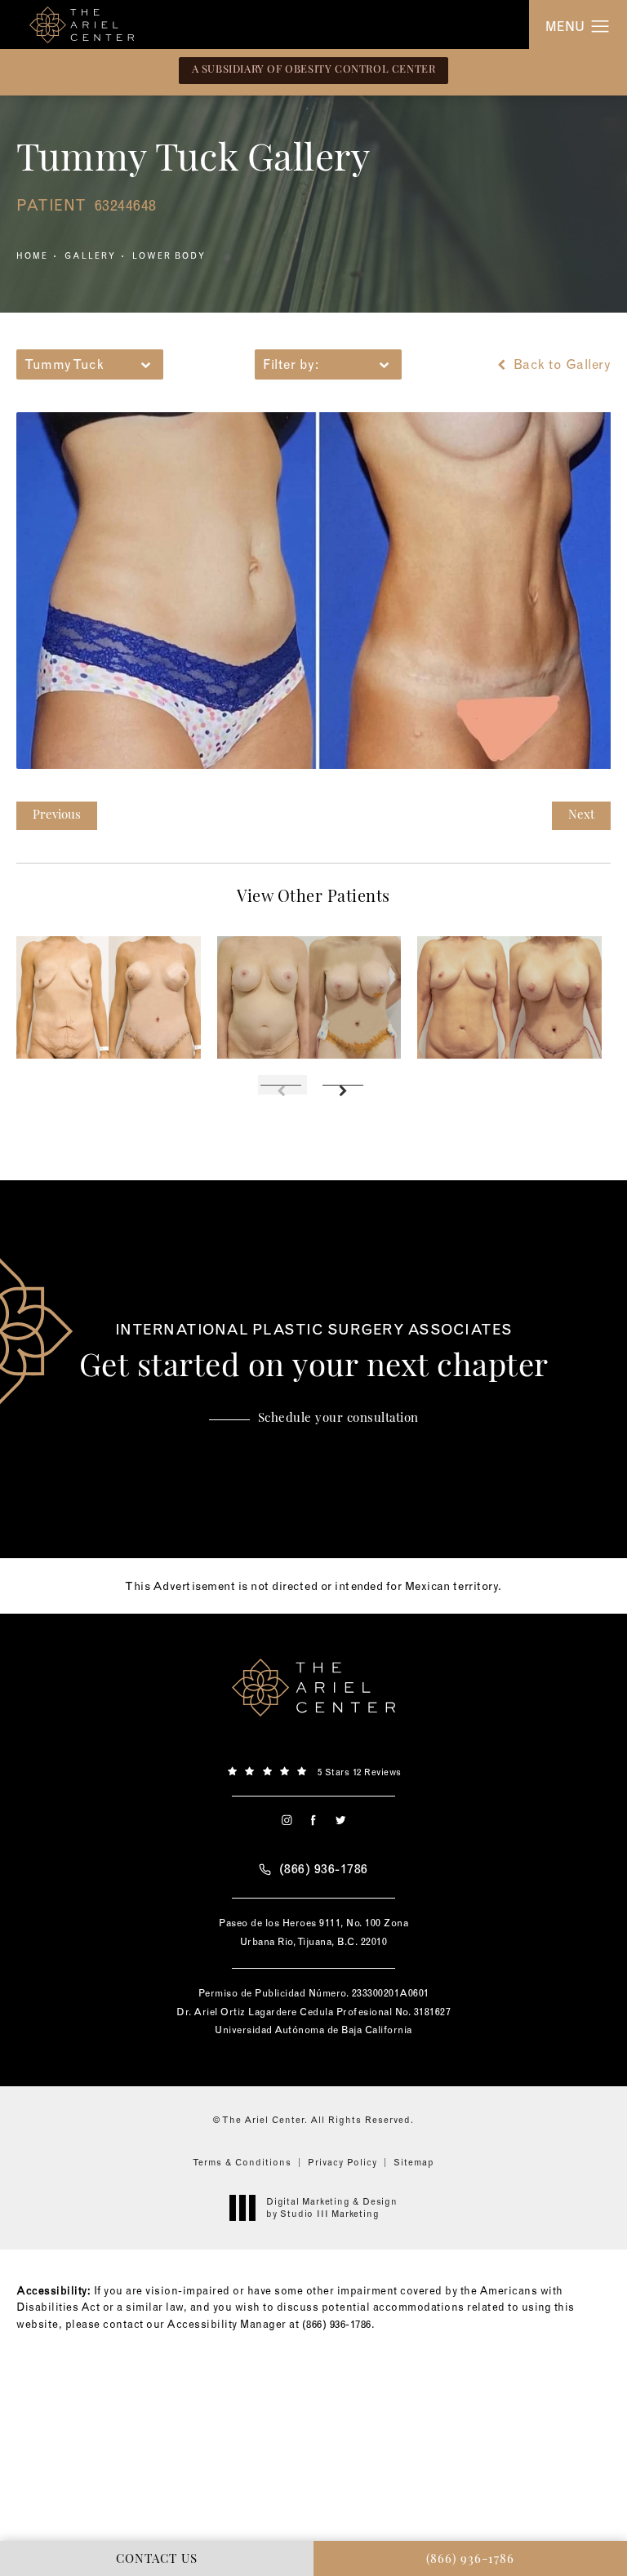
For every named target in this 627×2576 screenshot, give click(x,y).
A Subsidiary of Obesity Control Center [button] (314, 70)
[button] (600, 27)
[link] (313, 1770)
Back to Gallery (560, 364)
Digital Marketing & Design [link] (332, 2207)
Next (581, 816)
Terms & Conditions (242, 2162)
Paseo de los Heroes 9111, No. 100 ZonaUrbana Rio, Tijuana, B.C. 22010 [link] (313, 1932)
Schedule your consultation (338, 1419)
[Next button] (345, 1085)
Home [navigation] (32, 256)
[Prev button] (282, 1085)
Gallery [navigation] (90, 256)
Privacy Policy (342, 2162)
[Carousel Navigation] (313, 1077)
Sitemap (414, 2162)
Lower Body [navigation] (169, 256)
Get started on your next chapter (314, 1353)
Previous (57, 816)
